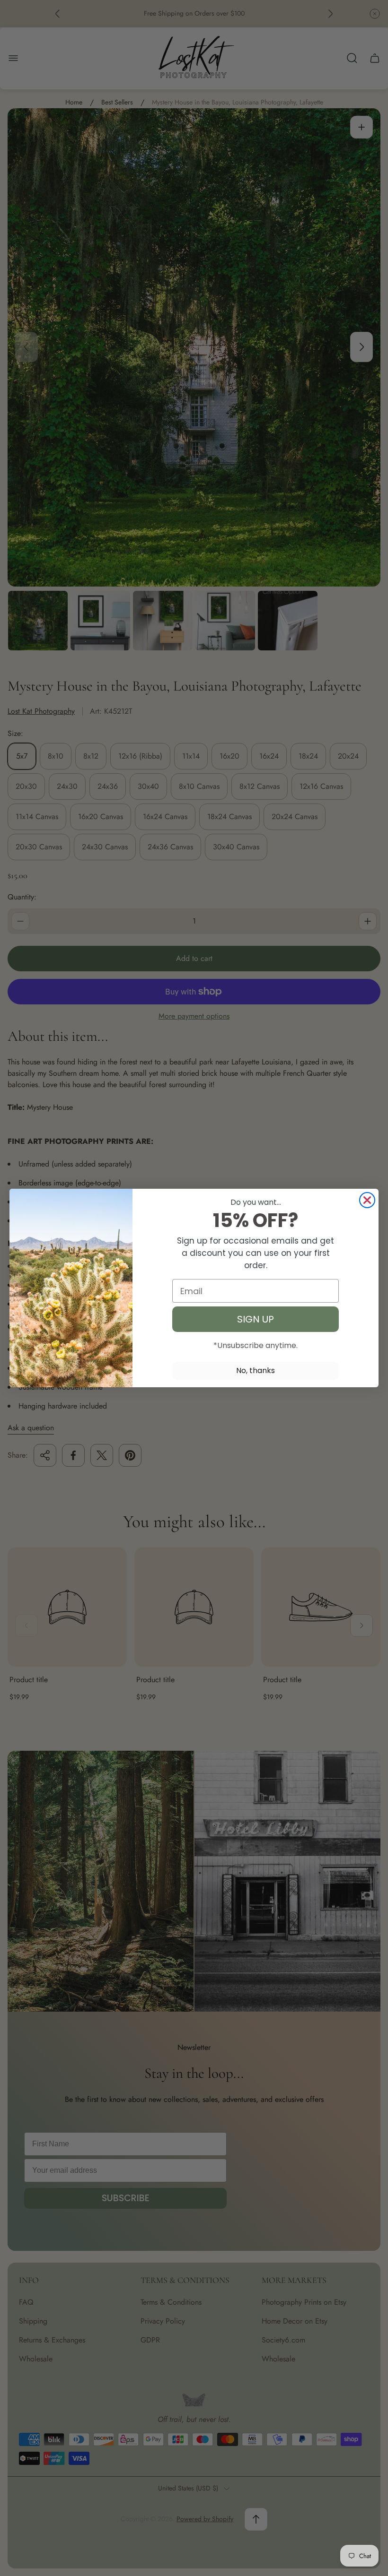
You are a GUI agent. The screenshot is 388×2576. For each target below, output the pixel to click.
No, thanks (256, 1370)
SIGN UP (256, 1319)
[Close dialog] (367, 1200)
